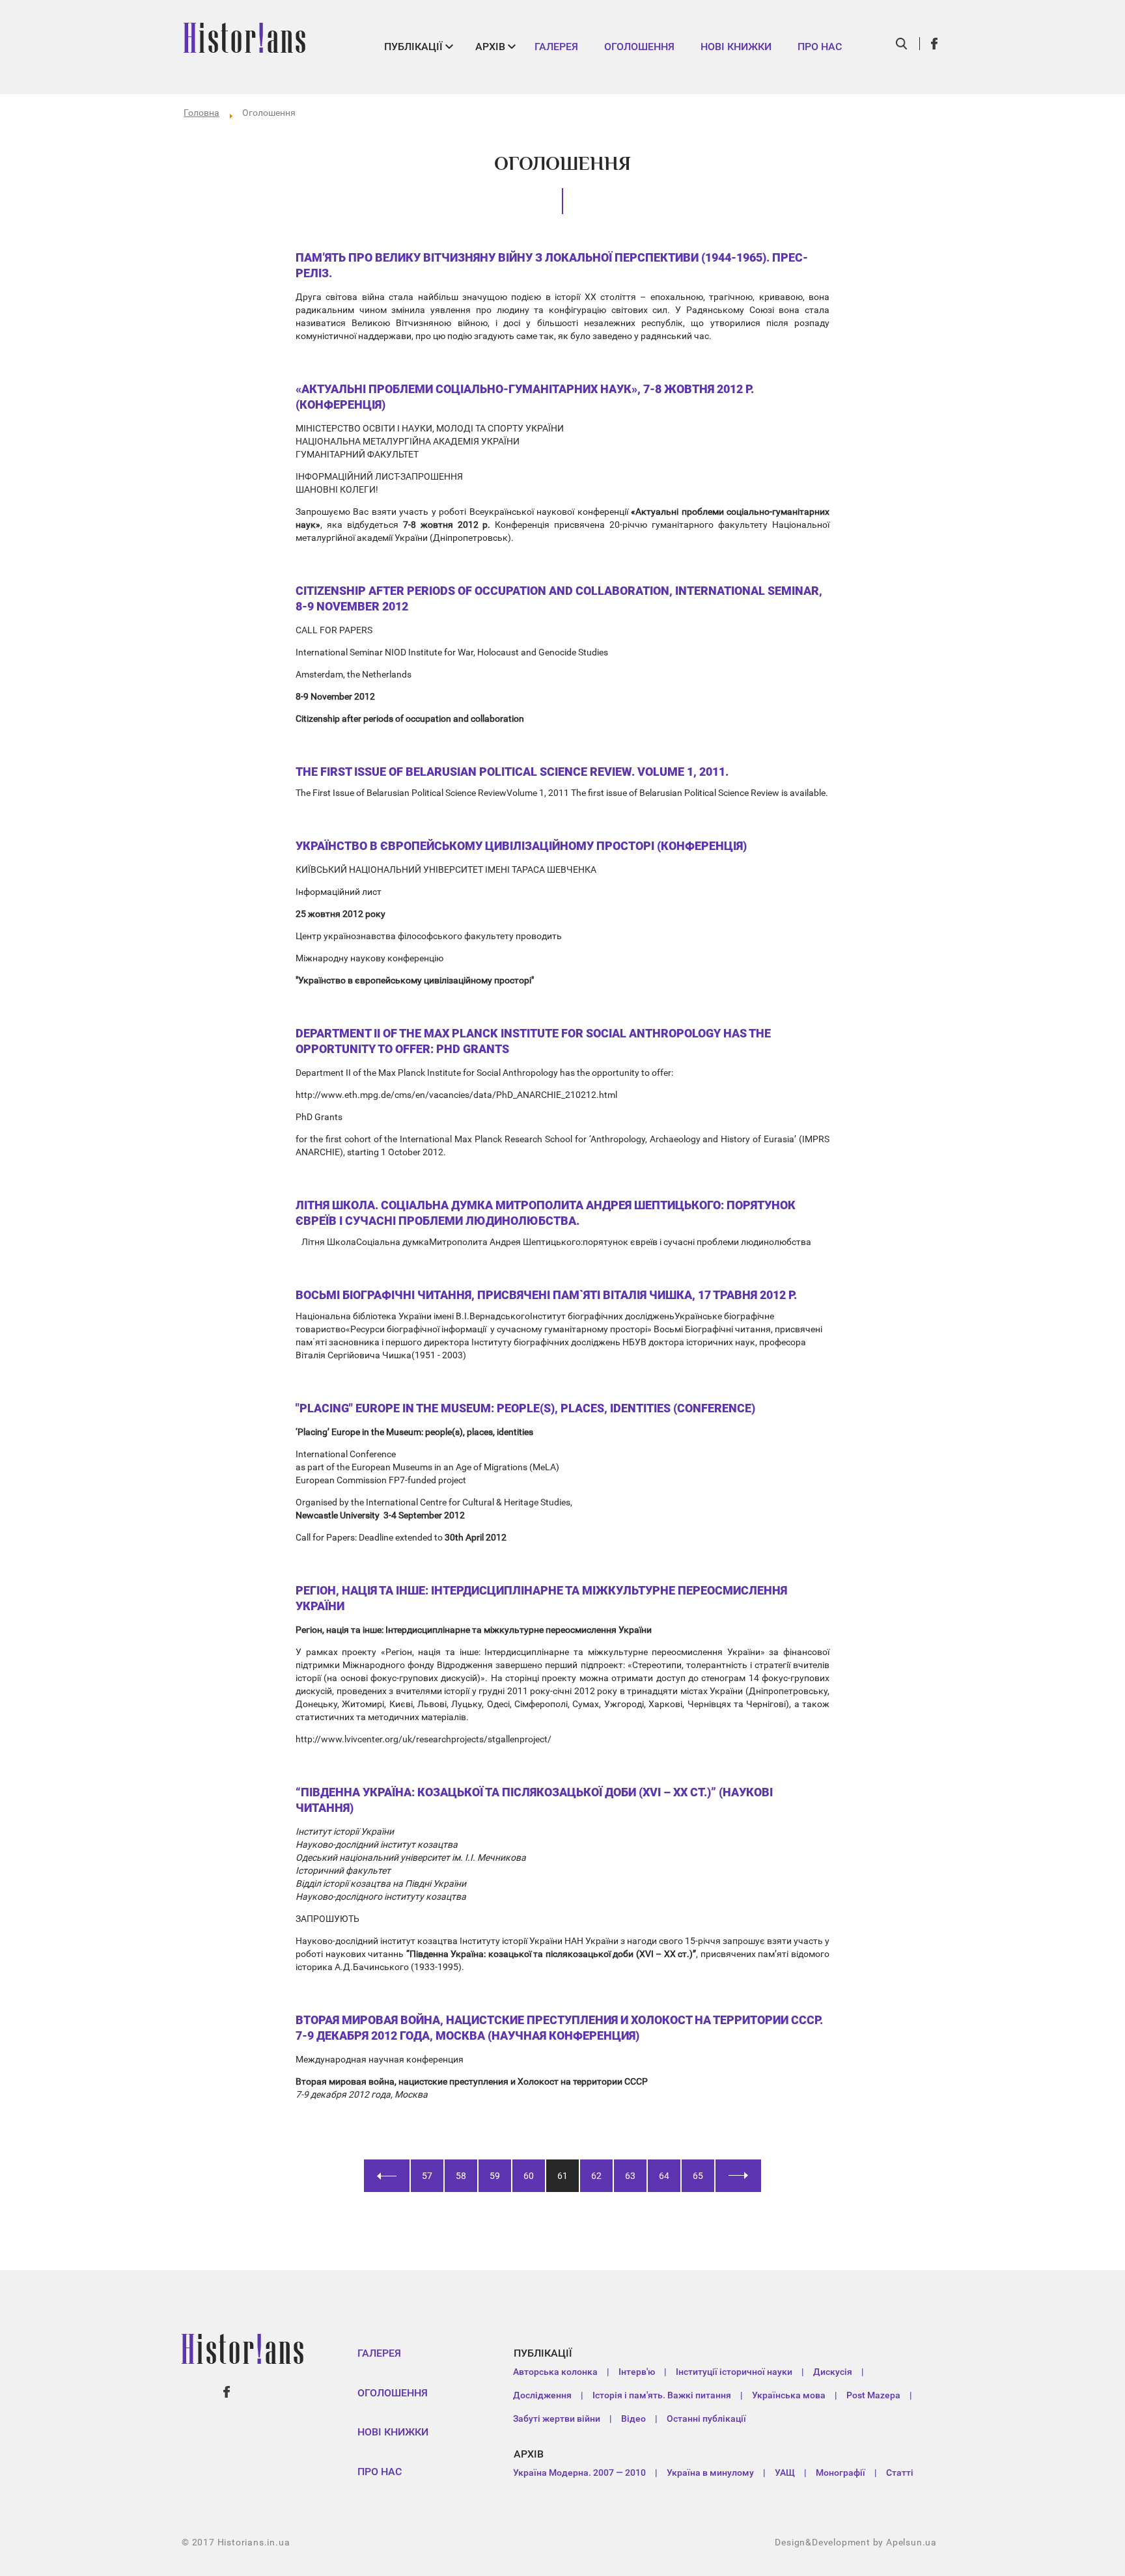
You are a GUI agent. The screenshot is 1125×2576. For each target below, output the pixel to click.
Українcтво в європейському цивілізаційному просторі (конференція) (521, 846)
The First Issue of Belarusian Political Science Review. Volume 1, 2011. (512, 772)
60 (529, 2176)
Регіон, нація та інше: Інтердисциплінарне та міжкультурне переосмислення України (541, 1598)
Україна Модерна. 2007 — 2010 (579, 2473)
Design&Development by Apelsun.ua (856, 2542)
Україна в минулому (710, 2473)
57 (427, 2176)
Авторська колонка (555, 2372)
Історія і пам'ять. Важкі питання (662, 2395)
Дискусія (833, 2372)
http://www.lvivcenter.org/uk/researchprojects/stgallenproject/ (424, 1739)
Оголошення (639, 47)
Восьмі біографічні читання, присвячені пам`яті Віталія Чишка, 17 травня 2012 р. (546, 1295)
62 (596, 2176)
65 (698, 2176)
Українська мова (789, 2395)
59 (495, 2176)
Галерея (556, 47)
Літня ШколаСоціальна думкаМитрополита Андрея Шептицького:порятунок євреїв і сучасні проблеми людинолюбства (555, 1242)
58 (461, 2176)
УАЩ (785, 2473)
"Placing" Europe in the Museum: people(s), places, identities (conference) (525, 1408)
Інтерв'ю (637, 2372)
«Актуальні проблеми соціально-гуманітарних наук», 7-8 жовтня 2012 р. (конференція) (525, 397)
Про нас (820, 47)
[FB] (935, 44)
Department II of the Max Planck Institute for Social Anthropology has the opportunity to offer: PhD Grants (533, 1041)
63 (630, 2176)
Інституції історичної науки (734, 2372)
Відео (633, 2418)
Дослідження (542, 2395)
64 (664, 2176)
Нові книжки (736, 47)
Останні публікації (706, 2418)
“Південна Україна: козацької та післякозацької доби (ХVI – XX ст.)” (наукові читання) (534, 1800)
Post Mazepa (873, 2395)
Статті (900, 2473)
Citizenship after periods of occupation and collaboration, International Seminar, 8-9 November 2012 (559, 598)
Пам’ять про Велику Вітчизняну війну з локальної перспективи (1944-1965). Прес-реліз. (552, 265)
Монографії (840, 2473)
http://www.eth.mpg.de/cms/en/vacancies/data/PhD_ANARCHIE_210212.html (456, 1095)
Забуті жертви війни (557, 2418)
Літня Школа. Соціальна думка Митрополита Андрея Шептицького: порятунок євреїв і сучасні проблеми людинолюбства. (546, 1213)
